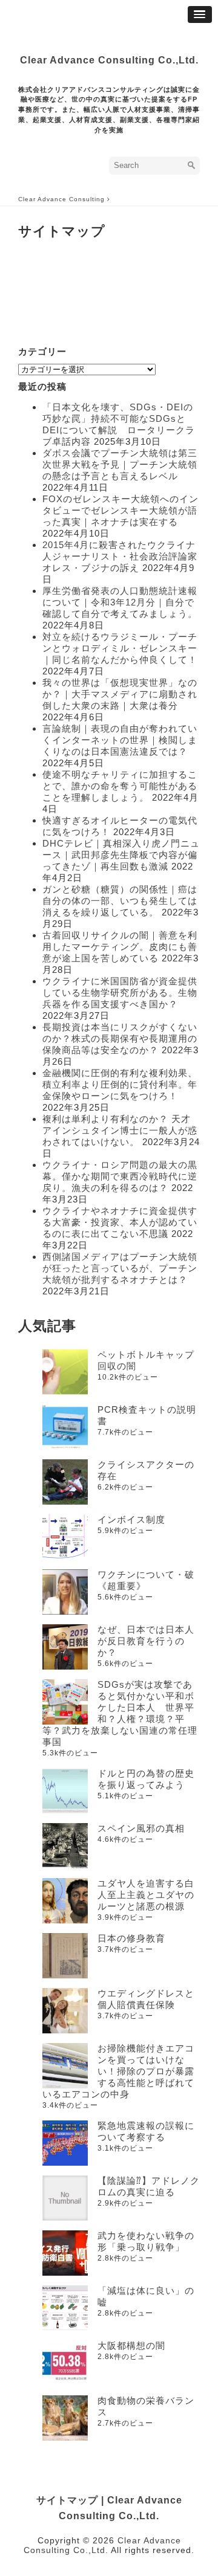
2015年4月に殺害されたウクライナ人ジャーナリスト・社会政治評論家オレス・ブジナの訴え (120, 556)
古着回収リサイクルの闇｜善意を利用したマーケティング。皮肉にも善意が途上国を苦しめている (120, 947)
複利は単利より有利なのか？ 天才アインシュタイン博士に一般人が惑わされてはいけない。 (120, 1130)
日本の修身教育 (131, 1938)
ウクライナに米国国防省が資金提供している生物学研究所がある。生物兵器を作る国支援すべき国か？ (120, 993)
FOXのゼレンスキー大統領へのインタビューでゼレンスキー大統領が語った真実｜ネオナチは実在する (121, 510)
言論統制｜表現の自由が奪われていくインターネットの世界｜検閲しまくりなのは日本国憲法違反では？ (120, 740)
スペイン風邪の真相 (141, 1828)
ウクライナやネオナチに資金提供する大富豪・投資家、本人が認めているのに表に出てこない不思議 (120, 1222)
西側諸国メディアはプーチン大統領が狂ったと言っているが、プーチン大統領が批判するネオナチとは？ (120, 1268)
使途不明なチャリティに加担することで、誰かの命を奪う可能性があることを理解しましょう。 (120, 786)
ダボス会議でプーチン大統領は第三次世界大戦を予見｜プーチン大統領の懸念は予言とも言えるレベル (120, 464)
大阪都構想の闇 (131, 2345)
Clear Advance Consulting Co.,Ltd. (109, 60)
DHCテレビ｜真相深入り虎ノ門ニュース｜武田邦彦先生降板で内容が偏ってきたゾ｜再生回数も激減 (121, 855)
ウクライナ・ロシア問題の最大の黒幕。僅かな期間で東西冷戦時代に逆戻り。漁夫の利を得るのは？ (120, 1176)
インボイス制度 (131, 1519)
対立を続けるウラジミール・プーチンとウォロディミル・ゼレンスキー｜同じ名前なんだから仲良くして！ (120, 648)
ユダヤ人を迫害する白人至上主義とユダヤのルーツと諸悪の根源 (146, 1895)
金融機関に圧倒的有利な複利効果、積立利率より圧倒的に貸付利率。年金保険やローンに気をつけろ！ (120, 1084)
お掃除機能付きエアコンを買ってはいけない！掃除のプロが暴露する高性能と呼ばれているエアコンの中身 (118, 2071)
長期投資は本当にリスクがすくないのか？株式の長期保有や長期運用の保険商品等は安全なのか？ (120, 1038)
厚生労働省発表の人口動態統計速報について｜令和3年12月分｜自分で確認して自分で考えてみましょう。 (120, 602)
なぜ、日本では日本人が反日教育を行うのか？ (146, 1641)
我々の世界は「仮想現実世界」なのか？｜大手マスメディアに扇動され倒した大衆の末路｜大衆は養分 (120, 694)
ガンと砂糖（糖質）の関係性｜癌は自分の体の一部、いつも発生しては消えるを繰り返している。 (120, 901)
